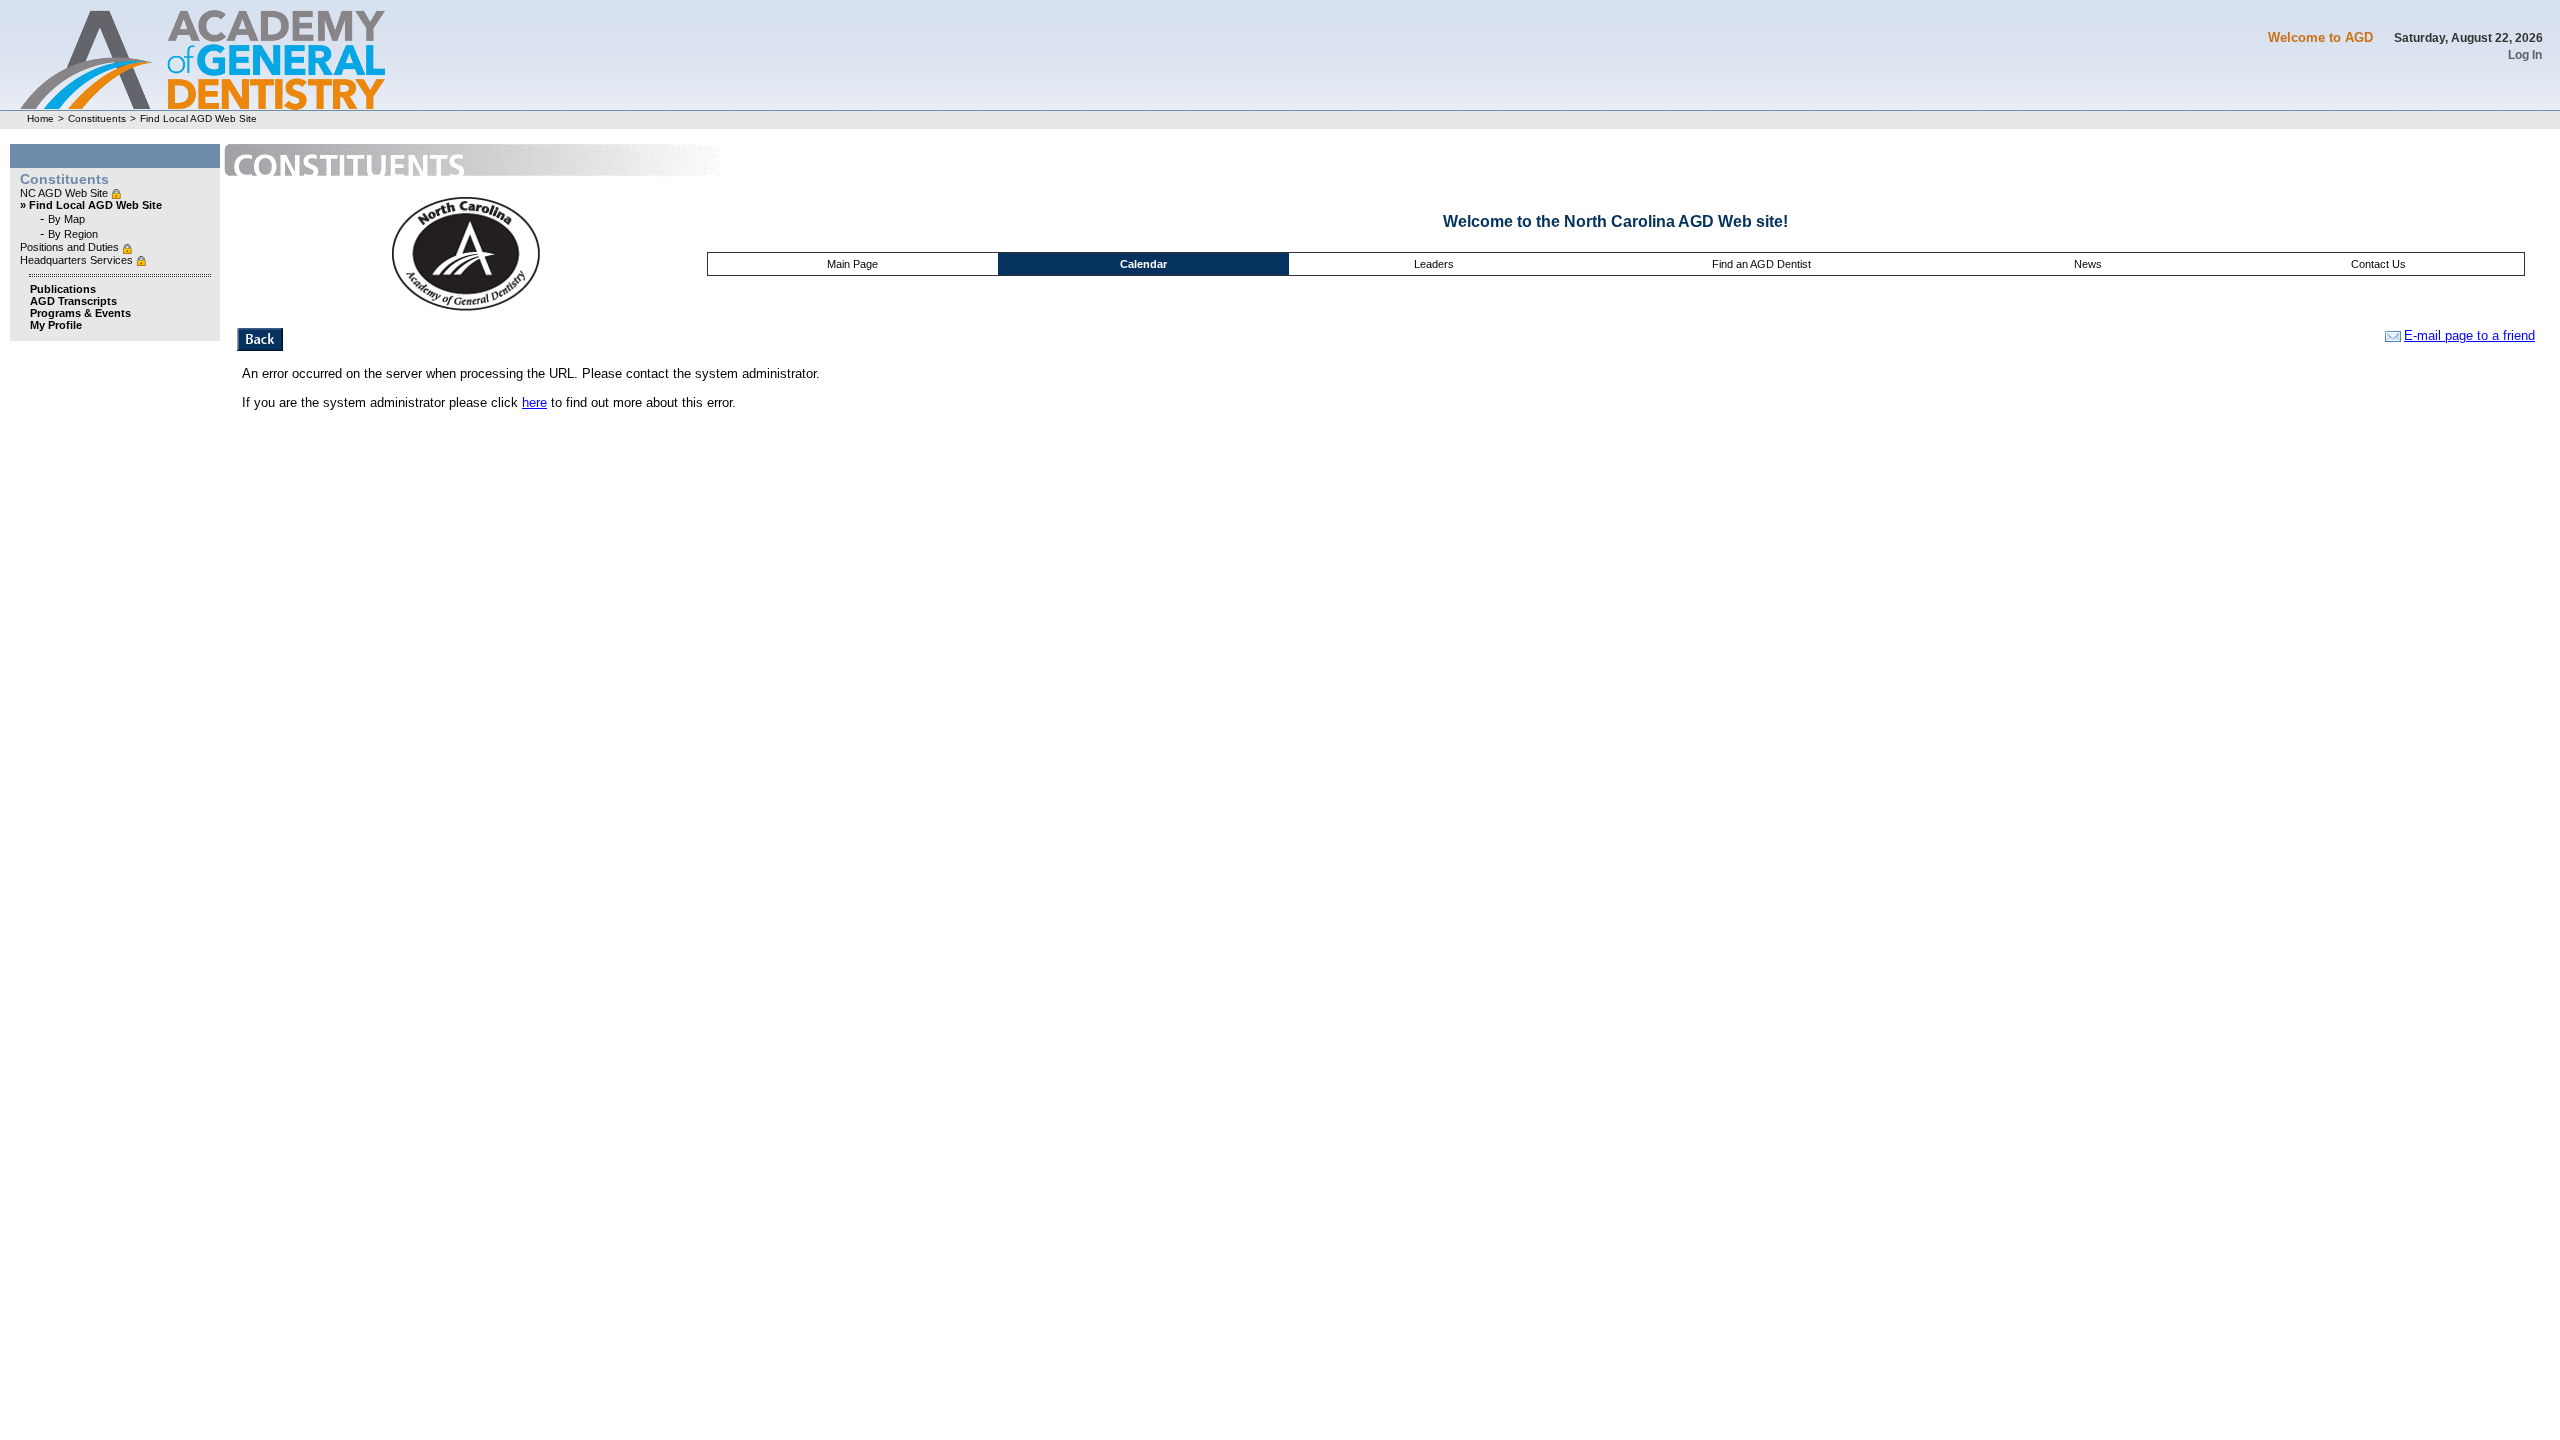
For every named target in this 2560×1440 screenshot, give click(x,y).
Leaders (1434, 264)
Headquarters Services (78, 260)
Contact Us (2378, 264)
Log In (2525, 55)
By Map (66, 219)
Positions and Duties (71, 247)
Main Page (852, 264)
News (2088, 264)
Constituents (97, 118)
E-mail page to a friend (2469, 335)
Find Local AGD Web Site (198, 118)
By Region (73, 234)
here (534, 402)
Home (40, 118)
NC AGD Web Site (65, 193)
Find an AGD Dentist (1761, 264)
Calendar (1143, 264)
